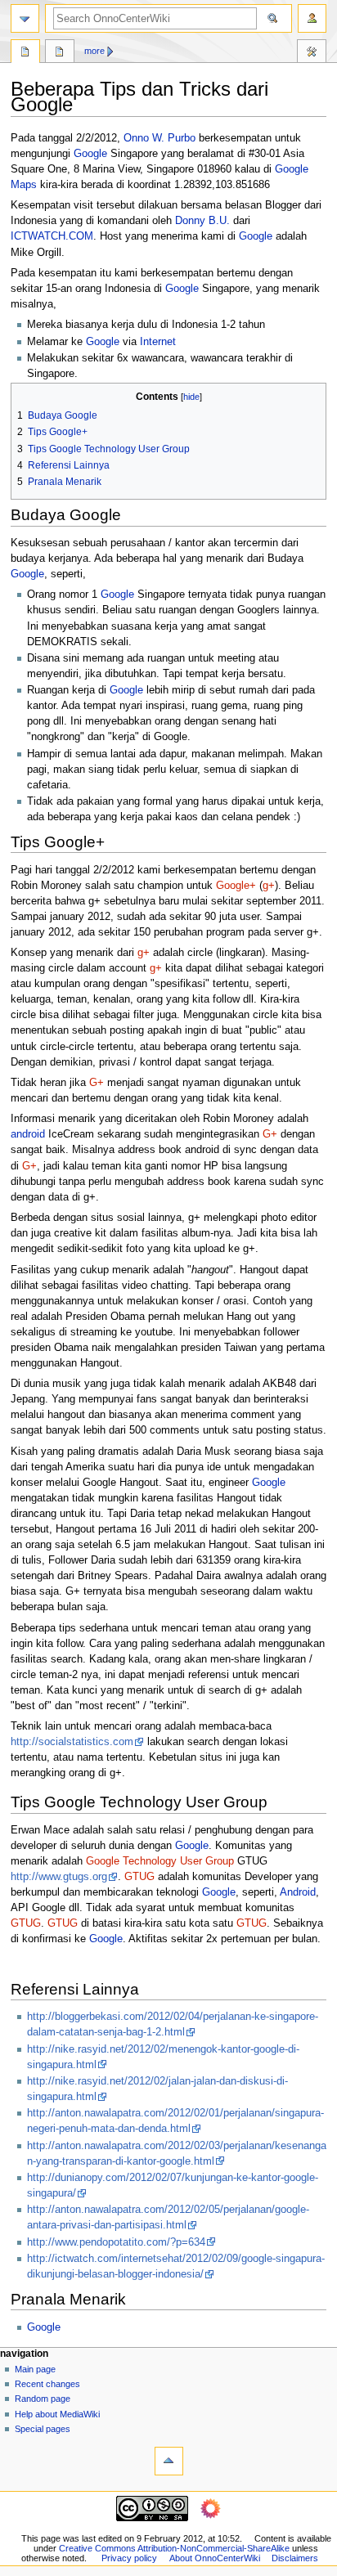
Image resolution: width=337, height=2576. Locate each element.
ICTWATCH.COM (52, 236)
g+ (269, 886)
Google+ (236, 886)
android (28, 1134)
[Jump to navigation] (25, 18)
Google (90, 154)
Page (25, 53)
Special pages (43, 2429)
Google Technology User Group (160, 1861)
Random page (43, 2399)
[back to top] (169, 2461)
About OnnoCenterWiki (215, 2558)
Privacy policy (129, 2558)
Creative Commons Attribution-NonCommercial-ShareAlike (174, 2548)
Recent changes (47, 2384)
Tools (312, 53)
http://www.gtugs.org (59, 1877)
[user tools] (312, 18)
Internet (158, 342)
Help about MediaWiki (57, 2414)
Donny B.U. (202, 221)
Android (298, 1892)
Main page (35, 2369)
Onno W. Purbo (160, 138)
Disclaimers (295, 2558)
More (94, 51)
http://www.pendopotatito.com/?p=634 (116, 2242)
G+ (97, 1083)
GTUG (139, 1877)
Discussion (60, 53)
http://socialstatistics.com (72, 1742)
